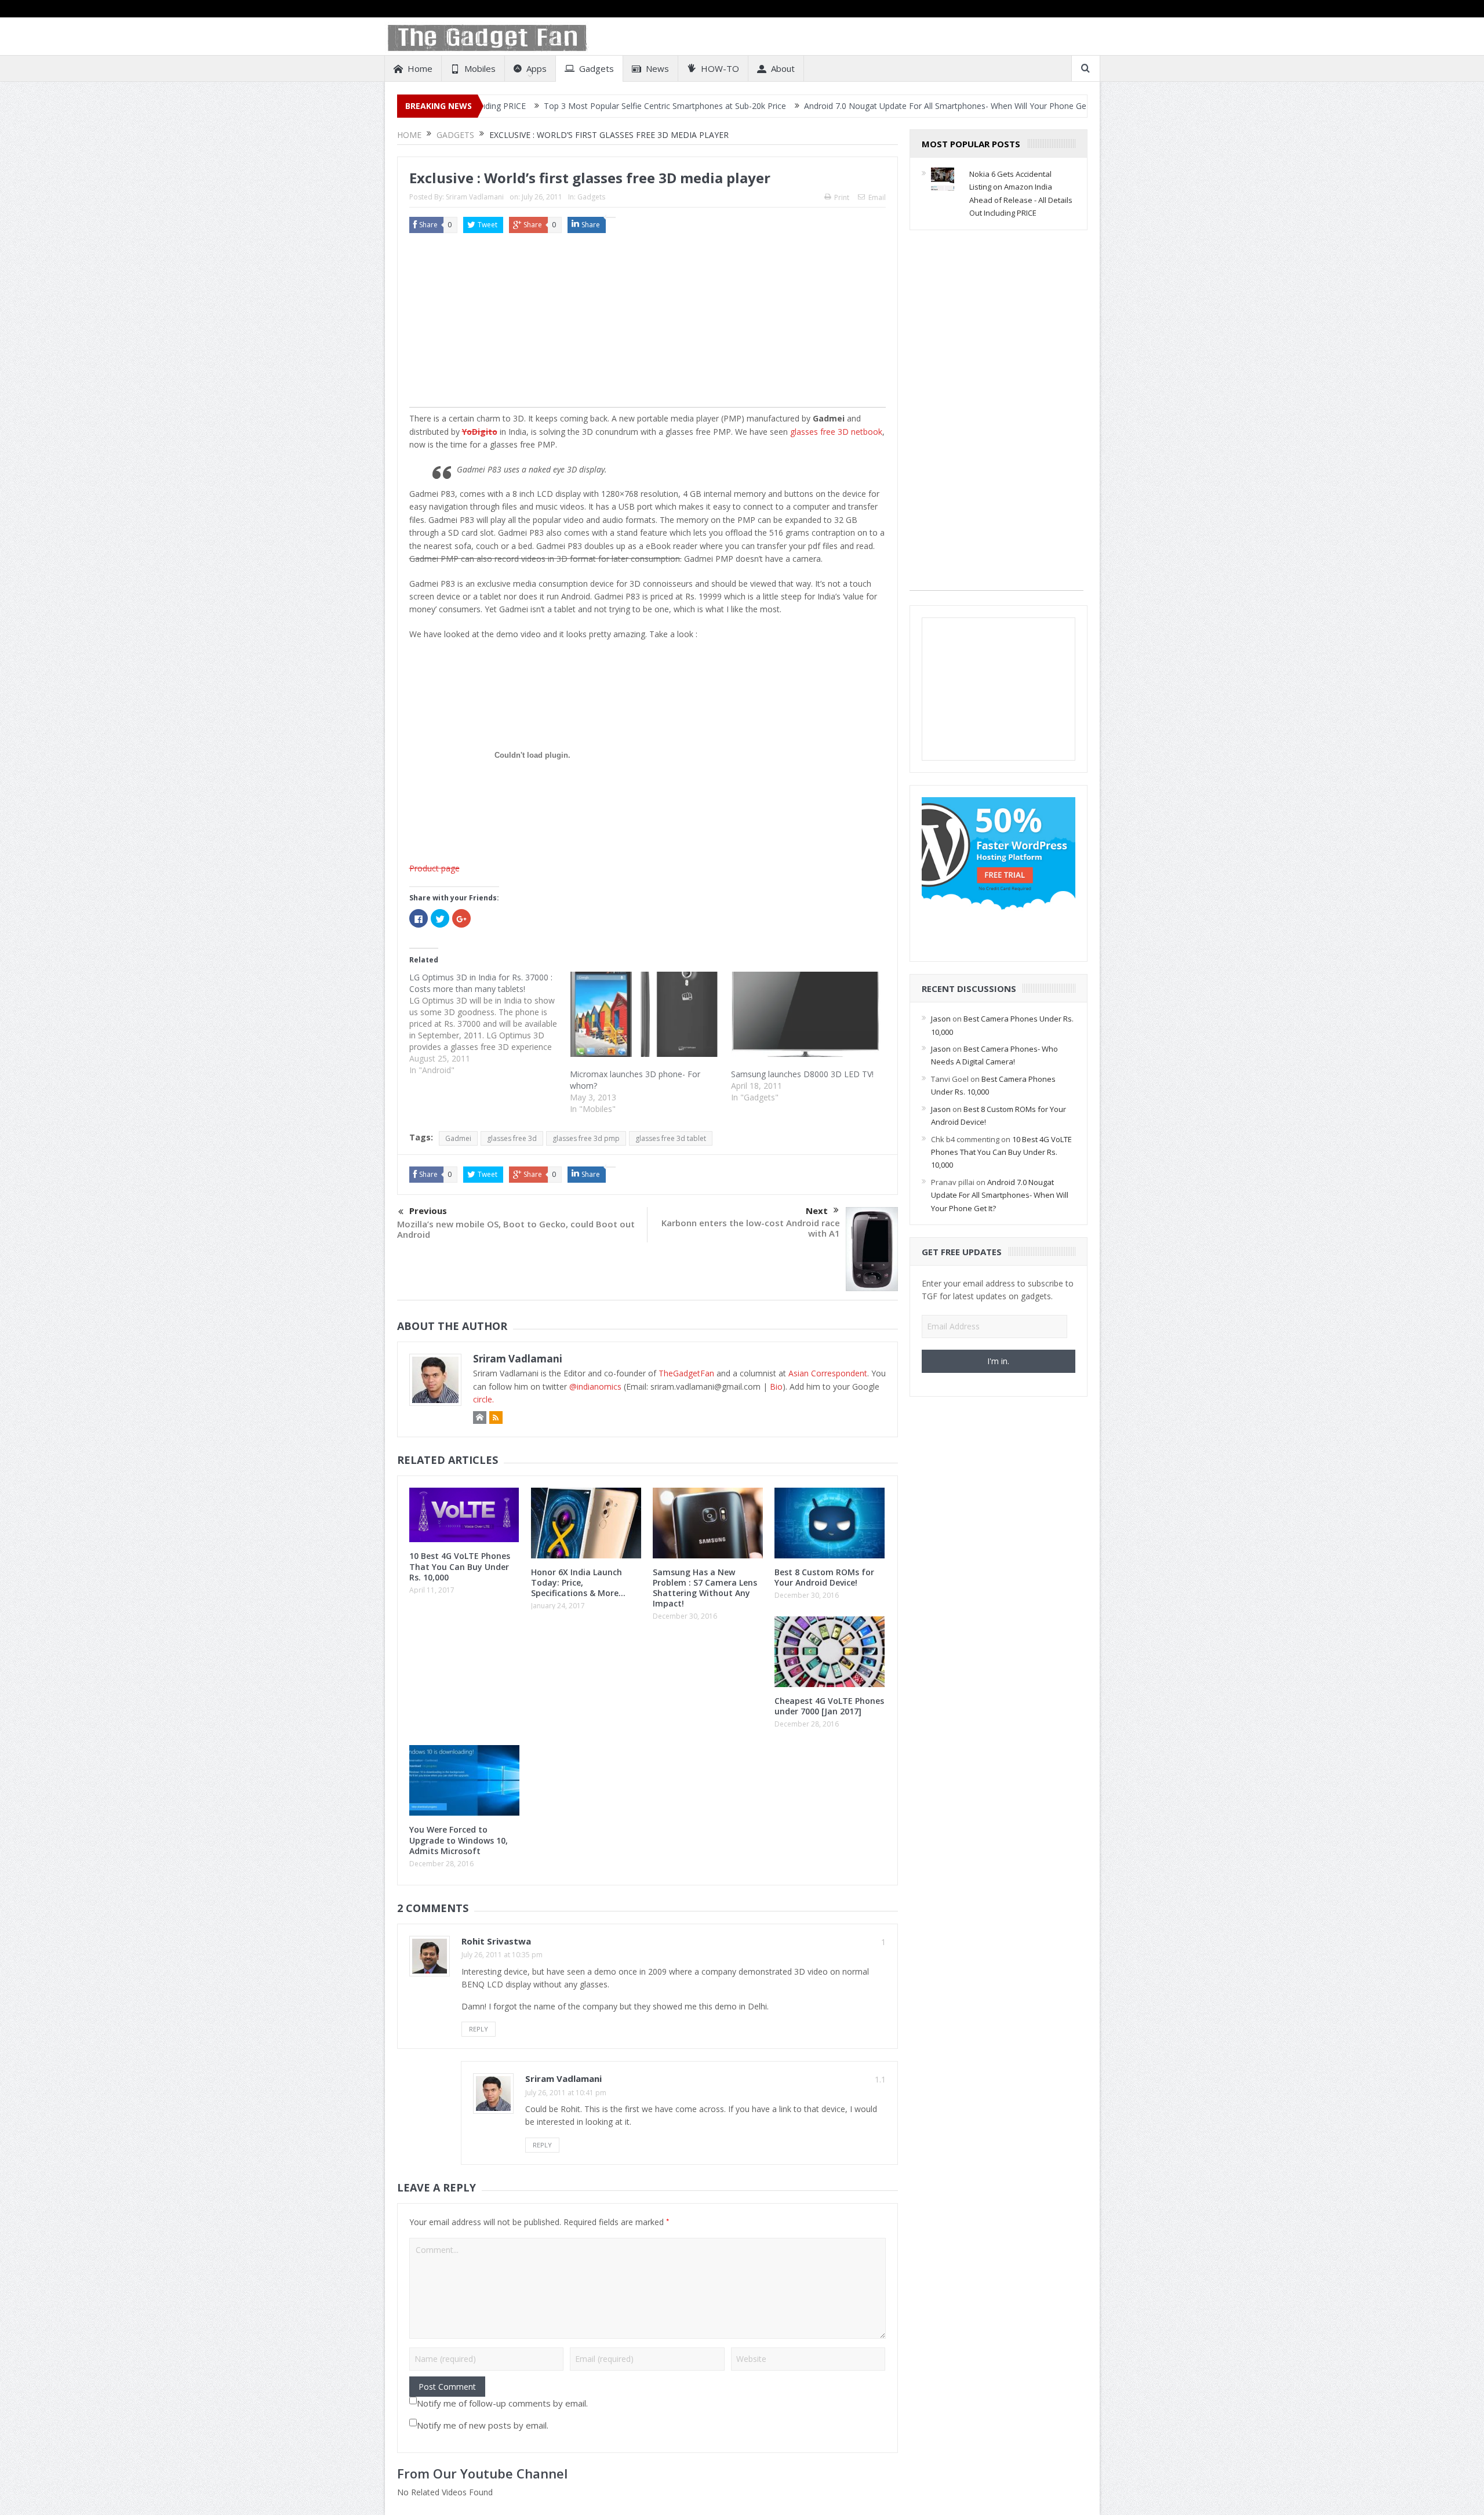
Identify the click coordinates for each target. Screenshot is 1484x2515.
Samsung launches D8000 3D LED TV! (802, 1074)
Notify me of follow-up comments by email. (502, 2403)
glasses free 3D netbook (836, 432)
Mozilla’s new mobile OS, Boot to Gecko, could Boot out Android (516, 1229)
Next (817, 1211)
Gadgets (596, 68)
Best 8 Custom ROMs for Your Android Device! (824, 1577)
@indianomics (595, 1386)
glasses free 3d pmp (586, 1138)
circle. (483, 1399)
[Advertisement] (648, 326)
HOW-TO (720, 68)
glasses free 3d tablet (671, 1138)
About (783, 68)
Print (842, 197)
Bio (776, 1386)
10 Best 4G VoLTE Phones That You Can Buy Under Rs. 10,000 (460, 1566)
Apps (537, 68)
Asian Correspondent (828, 1373)
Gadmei (458, 1138)
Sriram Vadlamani (475, 197)
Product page (434, 868)
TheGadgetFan (686, 1373)
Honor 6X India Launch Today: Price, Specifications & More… (578, 1582)
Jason (941, 1019)
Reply (479, 2029)
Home (420, 68)
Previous (428, 1211)
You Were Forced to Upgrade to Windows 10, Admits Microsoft (459, 1840)
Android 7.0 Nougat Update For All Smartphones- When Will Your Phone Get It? (833, 106)
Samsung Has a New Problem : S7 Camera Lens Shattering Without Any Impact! (705, 1588)
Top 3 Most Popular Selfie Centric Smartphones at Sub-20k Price (546, 106)
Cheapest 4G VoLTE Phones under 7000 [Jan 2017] (829, 1706)
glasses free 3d (512, 1138)
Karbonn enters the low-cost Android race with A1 (751, 1228)
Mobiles (480, 68)
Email (877, 197)
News (657, 68)
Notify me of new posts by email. (483, 2425)
